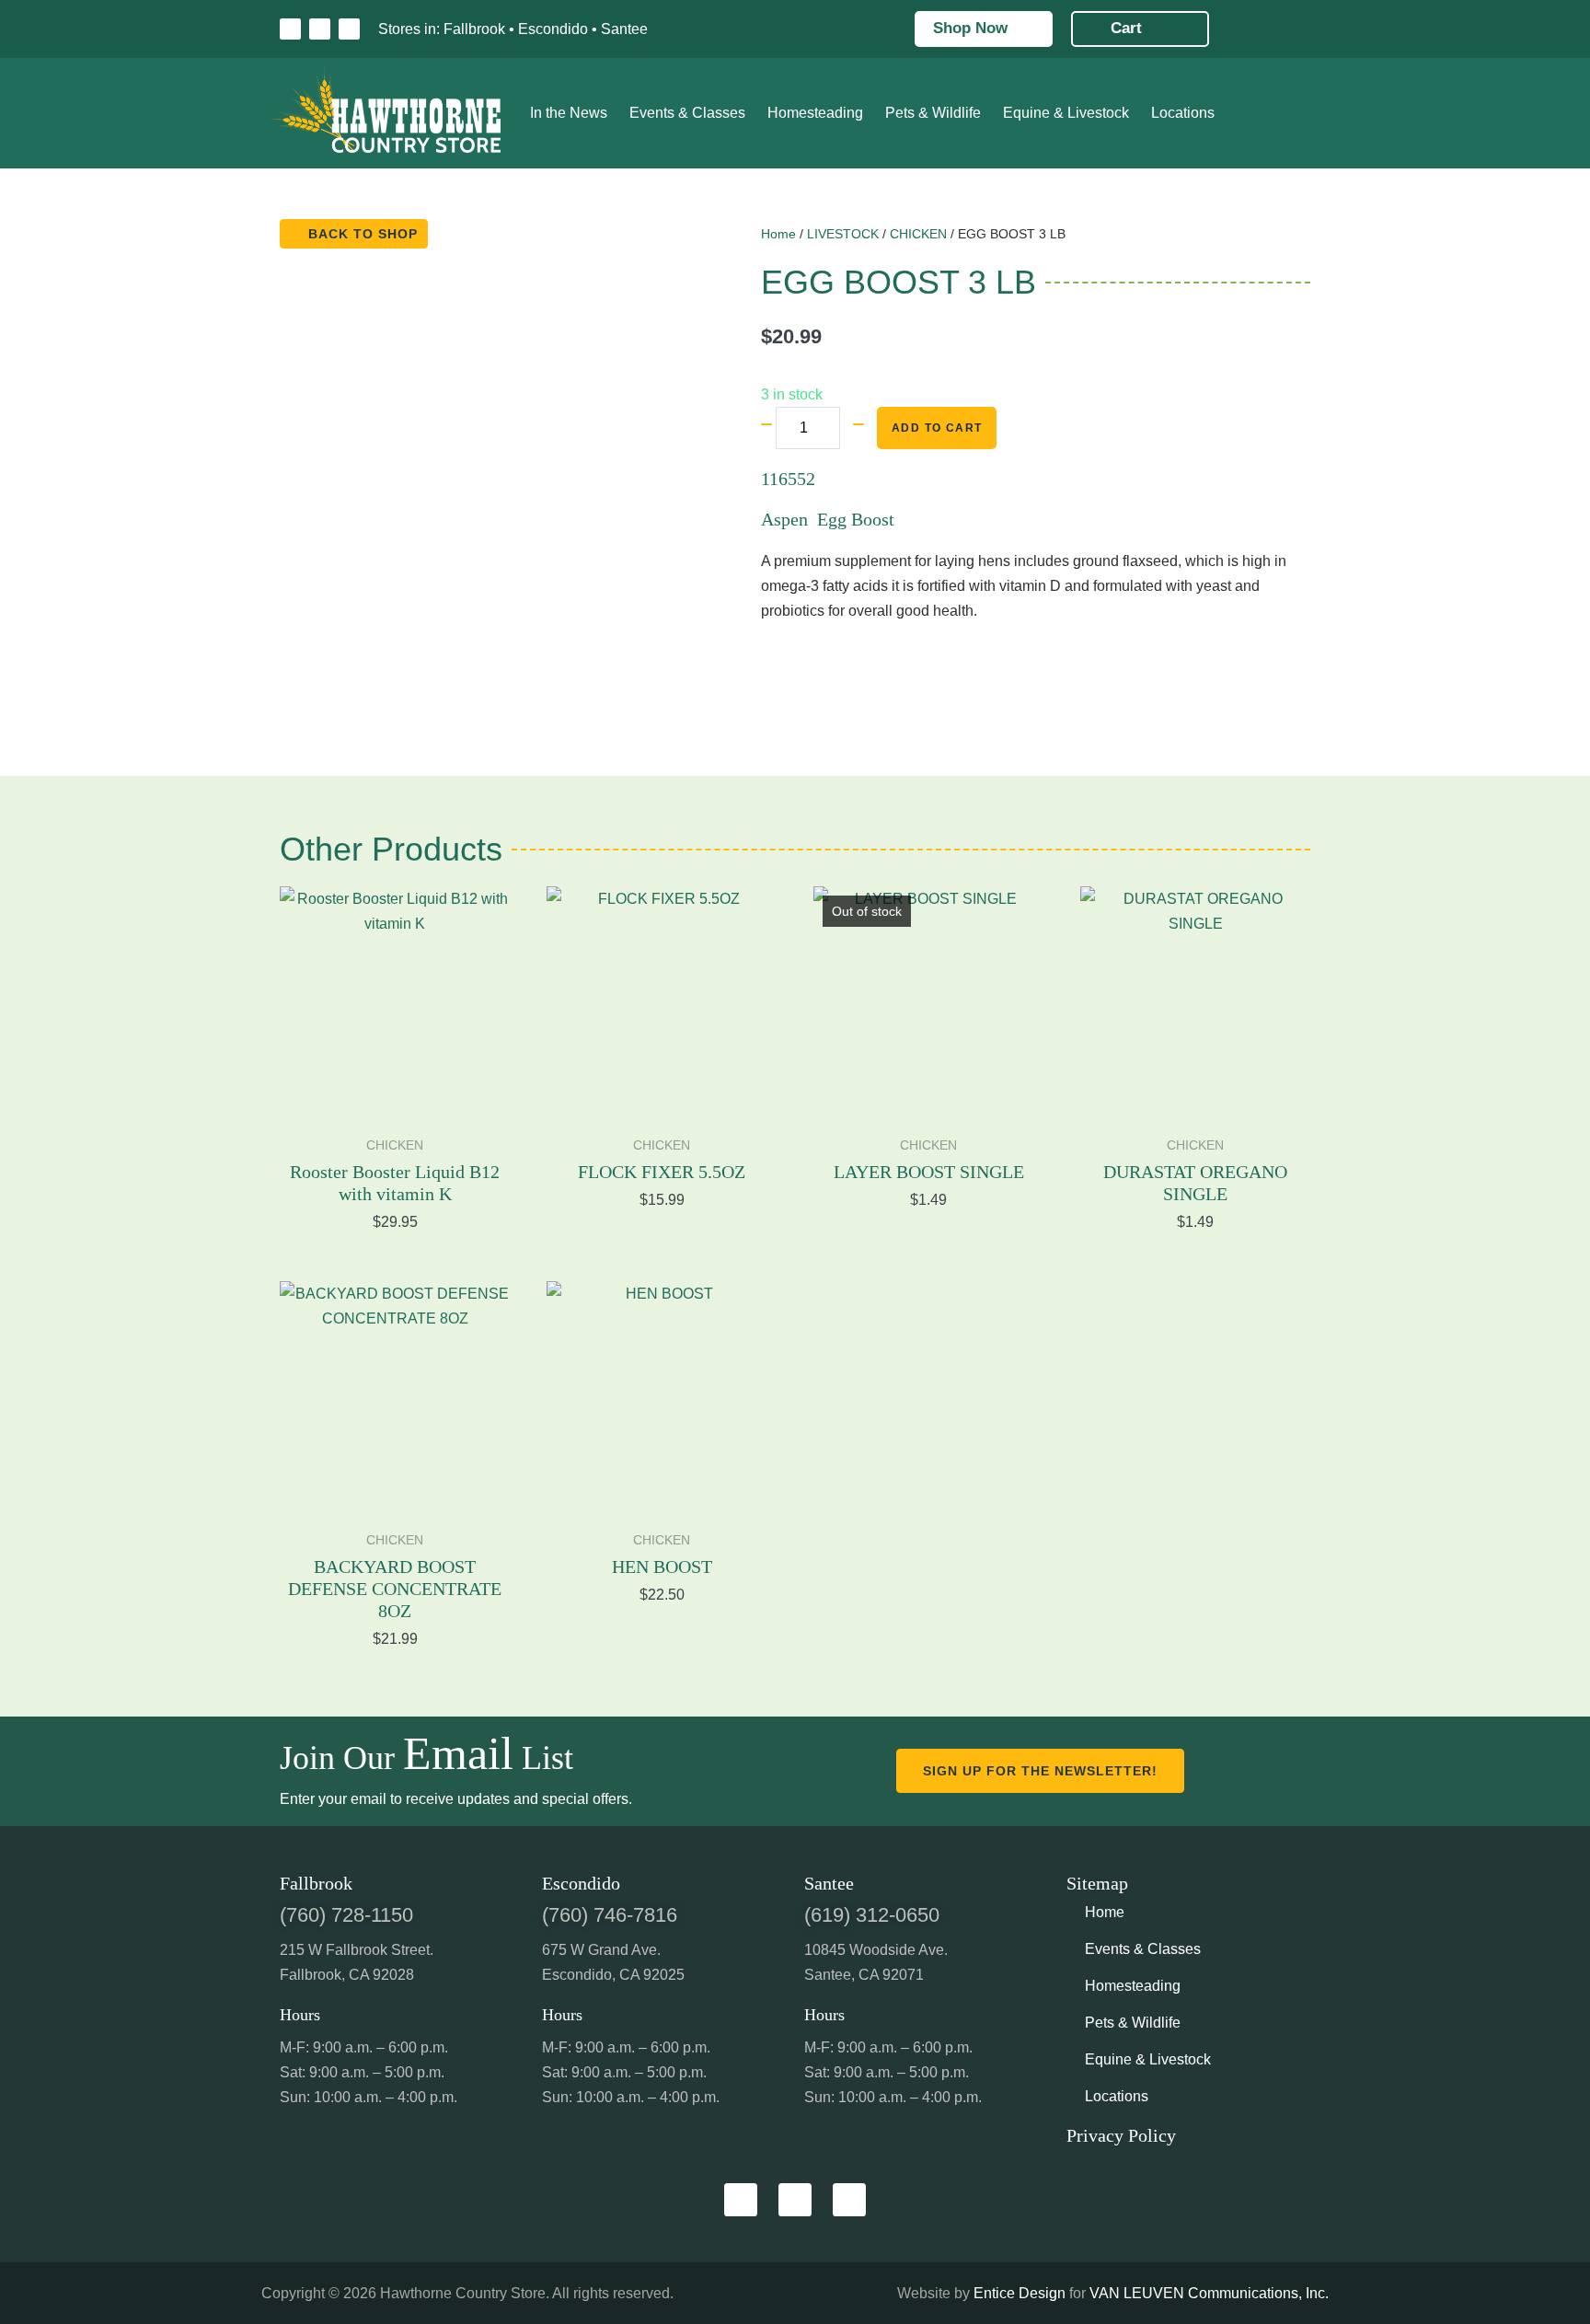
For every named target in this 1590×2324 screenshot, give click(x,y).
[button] (681, 29)
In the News (569, 113)
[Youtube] (349, 29)
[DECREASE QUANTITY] (766, 424)
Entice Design (1020, 2293)
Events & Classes (687, 113)
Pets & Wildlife (933, 113)
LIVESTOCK (843, 234)
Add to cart (937, 428)
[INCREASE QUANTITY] (858, 424)
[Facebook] (290, 29)
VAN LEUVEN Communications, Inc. (1209, 2293)
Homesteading (815, 113)
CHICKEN (918, 234)
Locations (1183, 113)
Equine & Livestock (1066, 113)
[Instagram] (320, 29)
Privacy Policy (1121, 2135)
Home (778, 234)
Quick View (395, 1092)
